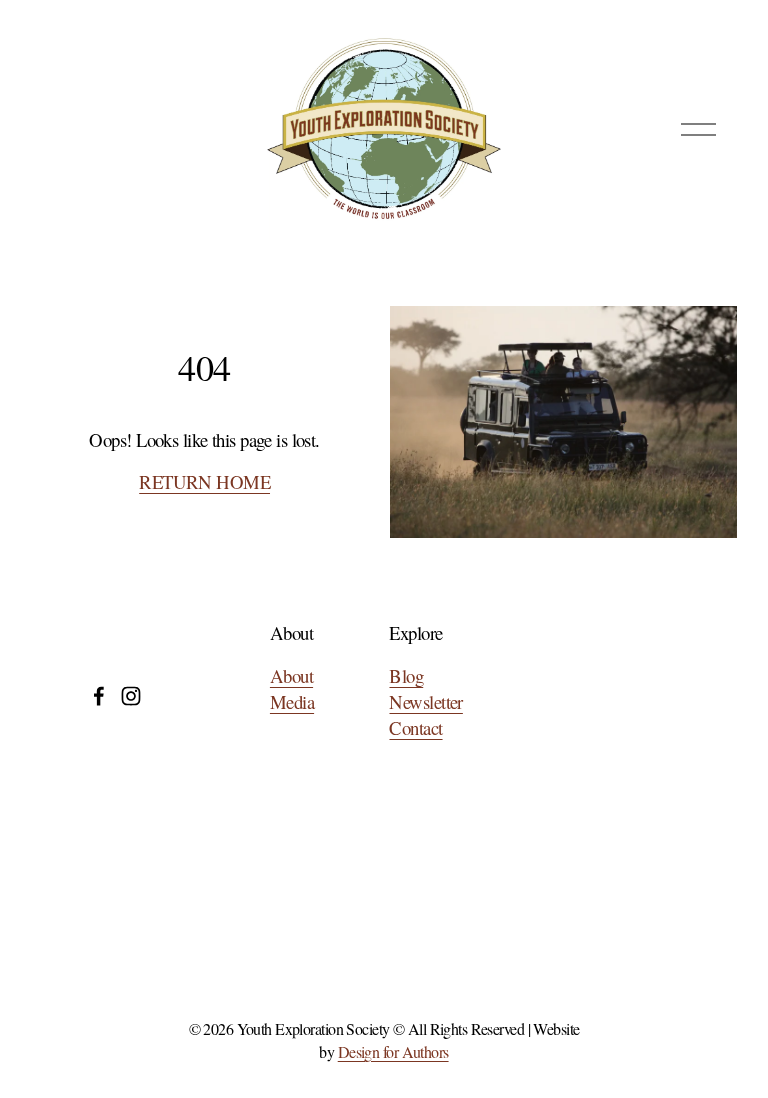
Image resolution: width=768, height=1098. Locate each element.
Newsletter (425, 701)
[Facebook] (99, 696)
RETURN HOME (204, 481)
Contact (415, 727)
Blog (406, 675)
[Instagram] (131, 696)
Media (292, 701)
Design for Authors (393, 1051)
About (291, 675)
